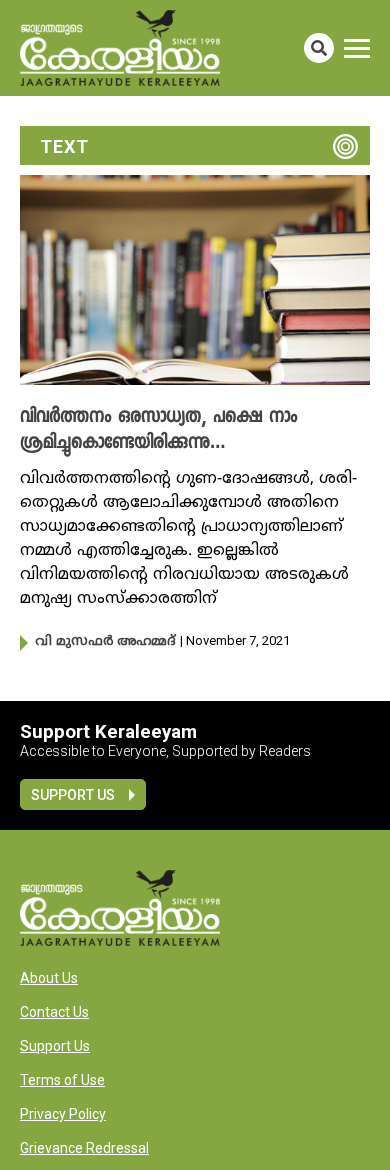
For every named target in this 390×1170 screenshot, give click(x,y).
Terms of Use (62, 1080)
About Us (49, 978)
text (64, 146)
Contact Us (54, 1012)
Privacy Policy (63, 1114)
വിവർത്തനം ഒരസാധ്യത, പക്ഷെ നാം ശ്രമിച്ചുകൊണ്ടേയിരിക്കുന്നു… (158, 431)
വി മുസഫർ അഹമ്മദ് (105, 642)
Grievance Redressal (84, 1148)
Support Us (73, 795)
